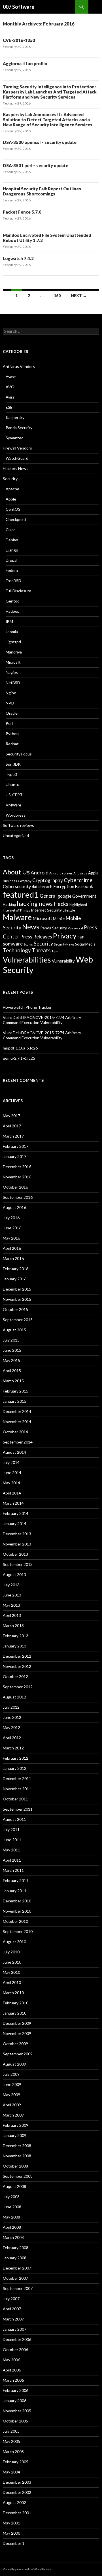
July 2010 (11, 1952)
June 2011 (12, 1840)
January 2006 (15, 2401)
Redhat (12, 744)
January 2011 (15, 1891)
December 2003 (17, 2482)
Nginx (11, 693)
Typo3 (11, 774)
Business (10, 881)
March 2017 (13, 1136)
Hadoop (13, 611)
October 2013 (15, 1554)
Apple (11, 499)
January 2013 (15, 1646)
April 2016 (12, 1248)
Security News (64, 944)
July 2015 (11, 1340)
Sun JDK (13, 764)
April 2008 (12, 2227)
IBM (9, 621)
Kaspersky (15, 417)
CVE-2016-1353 (19, 40)
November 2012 (17, 1666)
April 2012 (12, 1738)
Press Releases (36, 937)
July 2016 (11, 1218)
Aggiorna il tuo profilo (25, 63)
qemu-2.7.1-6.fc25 (19, 1058)
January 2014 (15, 1524)
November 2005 (17, 2411)
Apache (12, 489)
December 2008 (17, 2146)
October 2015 (15, 1309)
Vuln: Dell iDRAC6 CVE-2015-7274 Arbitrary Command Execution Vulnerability (42, 1020)
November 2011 (17, 1789)
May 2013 (11, 1605)
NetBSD (13, 683)
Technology (17, 950)
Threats (41, 950)
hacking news (35, 904)
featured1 (21, 895)
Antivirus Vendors (19, 366)
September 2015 (18, 1320)
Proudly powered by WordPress (27, 2569)
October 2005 (15, 2421)
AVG (10, 387)
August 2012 (14, 1697)
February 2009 (16, 2125)
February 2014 (16, 1513)
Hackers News (16, 468)
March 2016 (13, 1258)
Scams (28, 944)
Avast (11, 377)
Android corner (61, 873)
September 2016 (18, 1197)
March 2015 (13, 1381)
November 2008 (17, 2156)
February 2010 (16, 2003)
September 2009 (18, 2054)
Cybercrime (78, 880)
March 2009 (13, 2115)
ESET (10, 407)
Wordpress (16, 815)
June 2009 (12, 2084)
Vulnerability (63, 961)
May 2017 (11, 1116)
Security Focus (19, 754)
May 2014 (11, 1483)
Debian (12, 540)
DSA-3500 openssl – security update (40, 142)
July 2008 (11, 2197)
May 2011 (11, 1850)
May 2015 (11, 1360)
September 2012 (18, 1687)
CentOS (13, 509)
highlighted (78, 905)
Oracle (12, 713)
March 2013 (13, 1626)
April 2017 (12, 1126)
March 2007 (13, 2319)
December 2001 (17, 2513)
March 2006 (13, 2380)
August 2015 (14, 1330)
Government (84, 896)
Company (25, 881)
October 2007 (15, 2278)
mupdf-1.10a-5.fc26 (20, 1048)
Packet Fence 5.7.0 (22, 212)
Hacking (9, 905)
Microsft (13, 662)
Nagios (12, 672)
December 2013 (17, 1534)
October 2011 (15, 1799)
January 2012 (15, 1768)
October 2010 (15, 1921)
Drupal (11, 560)
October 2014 (15, 1432)
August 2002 (14, 2502)
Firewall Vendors (17, 448)
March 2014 (13, 1503)
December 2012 (17, 1656)
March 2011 (13, 1870)
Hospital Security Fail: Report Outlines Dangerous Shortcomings (42, 191)
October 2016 (15, 1187)
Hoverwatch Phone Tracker (27, 1007)
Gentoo (13, 601)
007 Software (19, 7)
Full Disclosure (18, 591)
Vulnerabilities (27, 960)
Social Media (85, 944)
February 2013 (16, 1636)
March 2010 (13, 1993)
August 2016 (14, 1207)
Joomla (12, 632)
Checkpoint (16, 519)
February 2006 (16, 2390)
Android (40, 872)
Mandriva (14, 652)
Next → (79, 296)
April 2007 (12, 2309)
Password (75, 928)
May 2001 (11, 2523)
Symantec (14, 438)
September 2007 (18, 2288)
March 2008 (13, 2237)
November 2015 (17, 1299)
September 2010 (18, 1931)
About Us (16, 872)
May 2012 (11, 1727)
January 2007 (15, 2329)
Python (12, 734)
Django (12, 550)
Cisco (11, 530)
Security (10, 479)
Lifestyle (69, 910)
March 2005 (13, 2452)
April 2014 (12, 1493)
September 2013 (18, 1564)
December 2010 (17, 1901)
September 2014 (18, 1442)
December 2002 (17, 2492)
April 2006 (12, 2370)
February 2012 (16, 1758)
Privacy (65, 936)
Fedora (12, 570)
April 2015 (12, 1371)
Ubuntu (12, 784)
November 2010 (17, 1911)
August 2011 (14, 1819)
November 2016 (17, 1177)
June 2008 (12, 2207)
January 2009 (15, 2135)
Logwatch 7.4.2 (18, 258)
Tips (55, 951)
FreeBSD (13, 581)
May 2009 (11, 2095)
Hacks (61, 904)
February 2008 (16, 2248)
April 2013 (12, 1615)
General (48, 896)
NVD (10, 703)
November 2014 (17, 1422)
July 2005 (11, 2431)
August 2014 (14, 1452)
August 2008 (14, 2186)
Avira (10, 397)
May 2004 (11, 2472)
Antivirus (80, 873)
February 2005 (16, 2462)
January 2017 (15, 1156)
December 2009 (17, 2023)
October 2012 (15, 1676)
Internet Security (46, 910)
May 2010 (11, 1972)
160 (57, 296)
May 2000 (11, 2533)
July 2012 (11, 1707)
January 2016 (15, 1279)
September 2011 (18, 1809)
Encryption (64, 886)
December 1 (14, 2543)
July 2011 (11, 1829)
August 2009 (14, 2064)
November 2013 (17, 1544)
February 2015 (16, 1391)
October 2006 (15, 2350)
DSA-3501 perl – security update (36, 165)
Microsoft (42, 918)
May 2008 (11, 2217)
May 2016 (11, 1238)
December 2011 (17, 1778)
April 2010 (12, 1982)
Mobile (59, 919)
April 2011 (12, 1860)
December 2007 (17, 2268)
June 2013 (12, 1595)
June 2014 (12, 1473)
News (31, 927)
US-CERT (14, 795)
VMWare (13, 805)
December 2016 (17, 1167)
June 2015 (12, 1350)
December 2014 (17, 1411)
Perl (9, 723)
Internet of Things (16, 910)
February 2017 (16, 1146)
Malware (17, 917)
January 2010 (15, 2013)
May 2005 (11, 2441)
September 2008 (18, 2176)
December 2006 (17, 2339)
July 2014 (11, 1462)
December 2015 (17, 1289)
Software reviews (18, 825)
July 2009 (11, 2074)
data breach (42, 887)
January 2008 (15, 2258)
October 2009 (15, 2044)
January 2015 (15, 1401)
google (64, 896)
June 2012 (12, 1717)
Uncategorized (16, 835)
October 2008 (15, 2166)
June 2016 (12, 1228)
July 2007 (11, 2299)
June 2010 (12, 1962)
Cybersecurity (17, 886)
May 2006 (11, 2360)
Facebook (84, 886)
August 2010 (14, 1942)
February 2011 (16, 1880)
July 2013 (11, 1585)
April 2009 (12, 2105)
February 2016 (16, 1269)
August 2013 (14, 1575)
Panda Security (19, 428)
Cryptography (48, 880)
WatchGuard (17, 458)
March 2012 (13, 1748)
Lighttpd (13, 642)
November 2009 (17, 2033)
